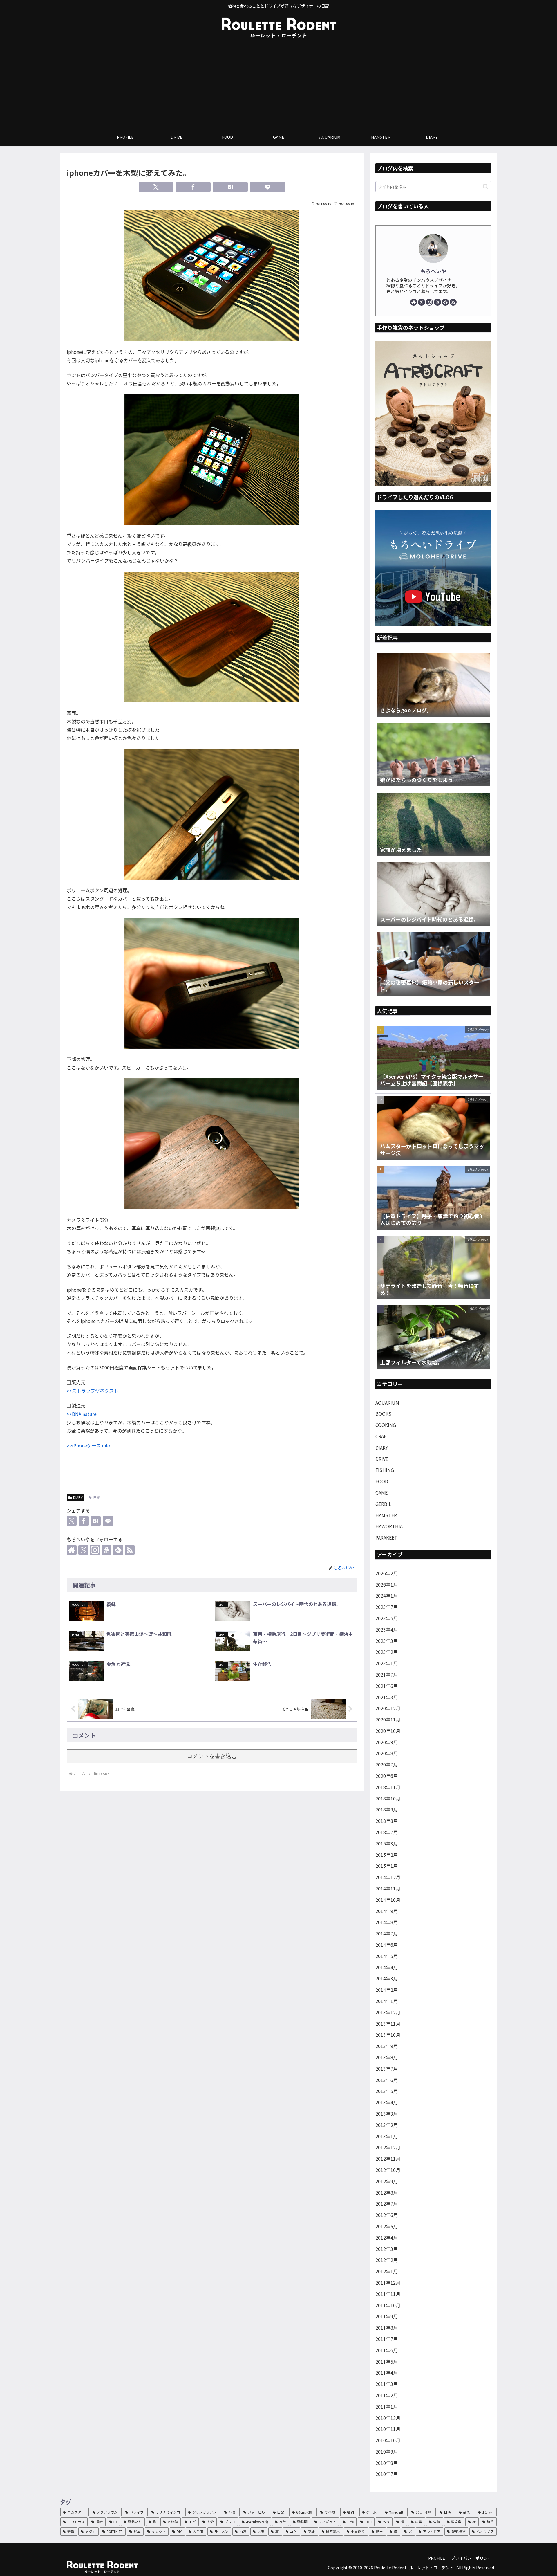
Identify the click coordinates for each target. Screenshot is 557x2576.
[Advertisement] (278, 85)
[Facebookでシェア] (193, 187)
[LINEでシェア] (267, 187)
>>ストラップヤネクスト (93, 1391)
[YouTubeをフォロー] (106, 1550)
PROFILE (437, 2558)
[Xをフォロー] (83, 1550)
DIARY (78, 1497)
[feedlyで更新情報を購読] (118, 1550)
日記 (97, 1497)
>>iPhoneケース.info (88, 1445)
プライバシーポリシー (471, 2558)
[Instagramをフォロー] (95, 1550)
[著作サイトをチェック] (72, 1550)
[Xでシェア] (156, 187)
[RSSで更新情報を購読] (130, 1550)
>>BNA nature (82, 1414)
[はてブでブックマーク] (230, 187)
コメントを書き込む (212, 1756)
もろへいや (433, 271)
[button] (485, 186)
